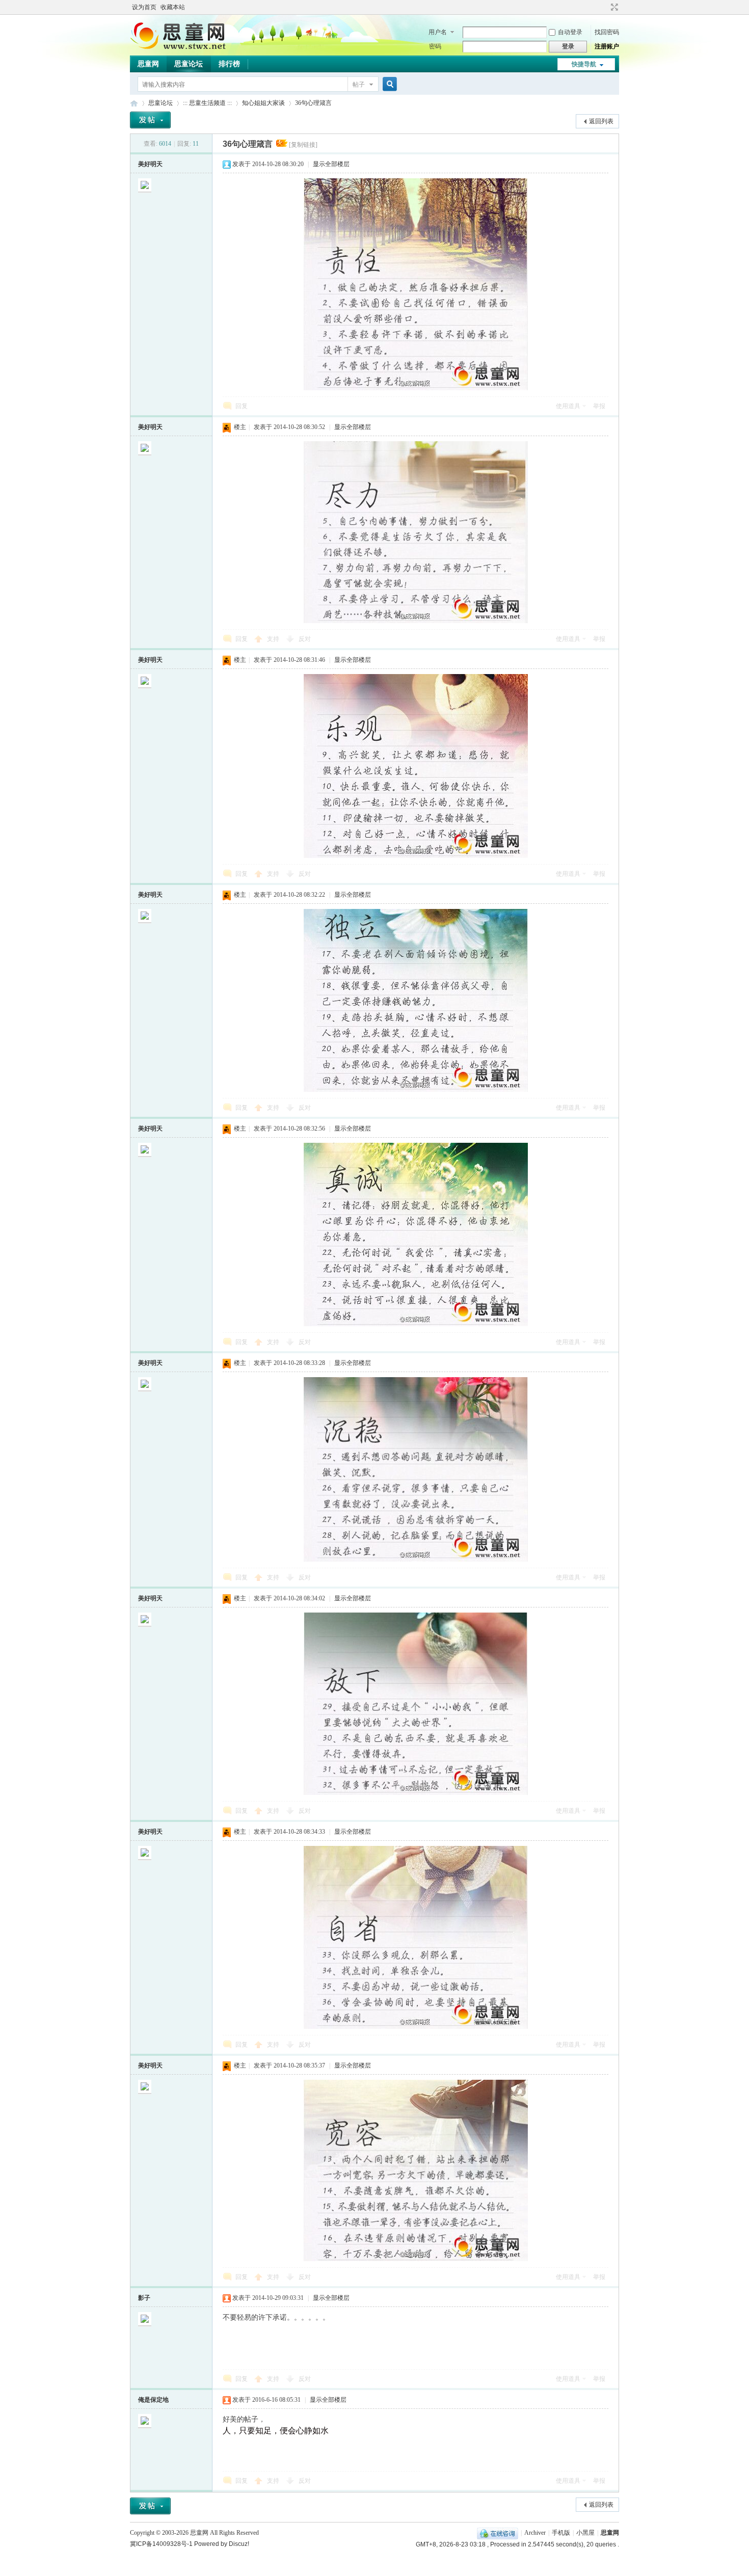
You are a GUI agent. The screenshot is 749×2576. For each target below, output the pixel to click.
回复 (242, 406)
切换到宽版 (613, 7)
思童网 (148, 64)
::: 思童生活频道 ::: (207, 103)
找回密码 (607, 32)
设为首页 (144, 7)
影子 (144, 2298)
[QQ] (498, 2533)
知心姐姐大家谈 (263, 103)
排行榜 (229, 64)
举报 (599, 406)
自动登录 (570, 32)
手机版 (561, 2533)
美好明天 (150, 164)
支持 (274, 639)
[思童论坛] (183, 48)
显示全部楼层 (331, 164)
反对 (305, 639)
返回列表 (601, 121)
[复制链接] (303, 145)
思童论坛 (189, 64)
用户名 (438, 32)
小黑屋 (585, 2533)
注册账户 (607, 46)
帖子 (359, 85)
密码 (435, 46)
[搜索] (388, 84)
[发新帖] (150, 120)
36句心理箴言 (313, 103)
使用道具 (568, 406)
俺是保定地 (153, 2400)
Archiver (535, 2533)
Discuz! (239, 2544)
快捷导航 (584, 64)
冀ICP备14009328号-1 (161, 2544)
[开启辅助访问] (605, 7)
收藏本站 (173, 7)
